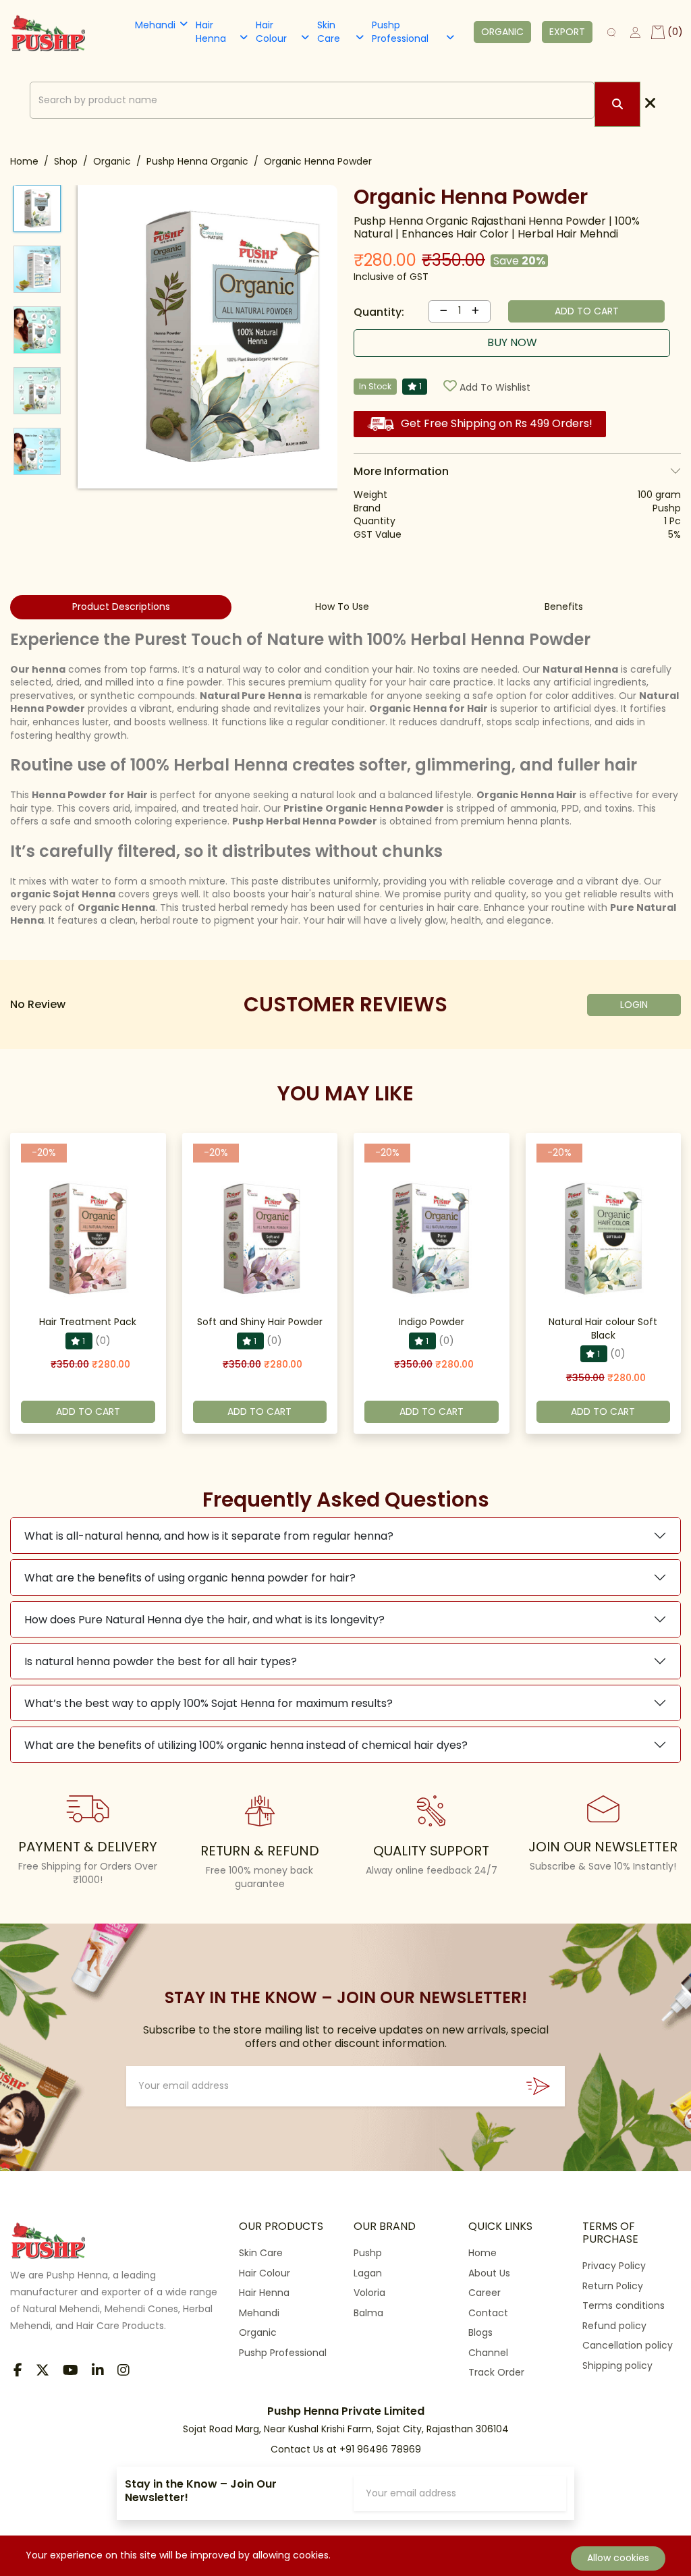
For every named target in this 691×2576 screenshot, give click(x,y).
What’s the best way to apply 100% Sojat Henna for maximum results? (209, 1703)
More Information (401, 471)
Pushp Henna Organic (197, 161)
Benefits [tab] (564, 607)
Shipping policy (617, 2365)
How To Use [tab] (342, 607)
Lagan (368, 2273)
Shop (66, 161)
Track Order (496, 2372)
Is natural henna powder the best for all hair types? (161, 1661)
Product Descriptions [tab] (121, 607)
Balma (368, 2313)
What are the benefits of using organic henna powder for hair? (190, 1578)
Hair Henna (211, 32)
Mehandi (155, 25)
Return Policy (613, 2286)
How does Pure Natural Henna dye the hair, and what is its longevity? (204, 1620)
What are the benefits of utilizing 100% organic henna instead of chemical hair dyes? (246, 1745)
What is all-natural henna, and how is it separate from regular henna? (209, 1536)
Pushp (368, 2253)
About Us (489, 2273)
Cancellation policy (628, 2345)
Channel (488, 2353)
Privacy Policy (614, 2266)
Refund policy (614, 2326)
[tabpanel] (345, 779)
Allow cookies (618, 2558)
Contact (488, 2313)
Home (24, 161)
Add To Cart (88, 1411)
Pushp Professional (400, 32)
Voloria (369, 2293)
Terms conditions (624, 2305)
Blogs (480, 2332)
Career (485, 2293)
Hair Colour (271, 32)
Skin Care (329, 32)
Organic (112, 161)
